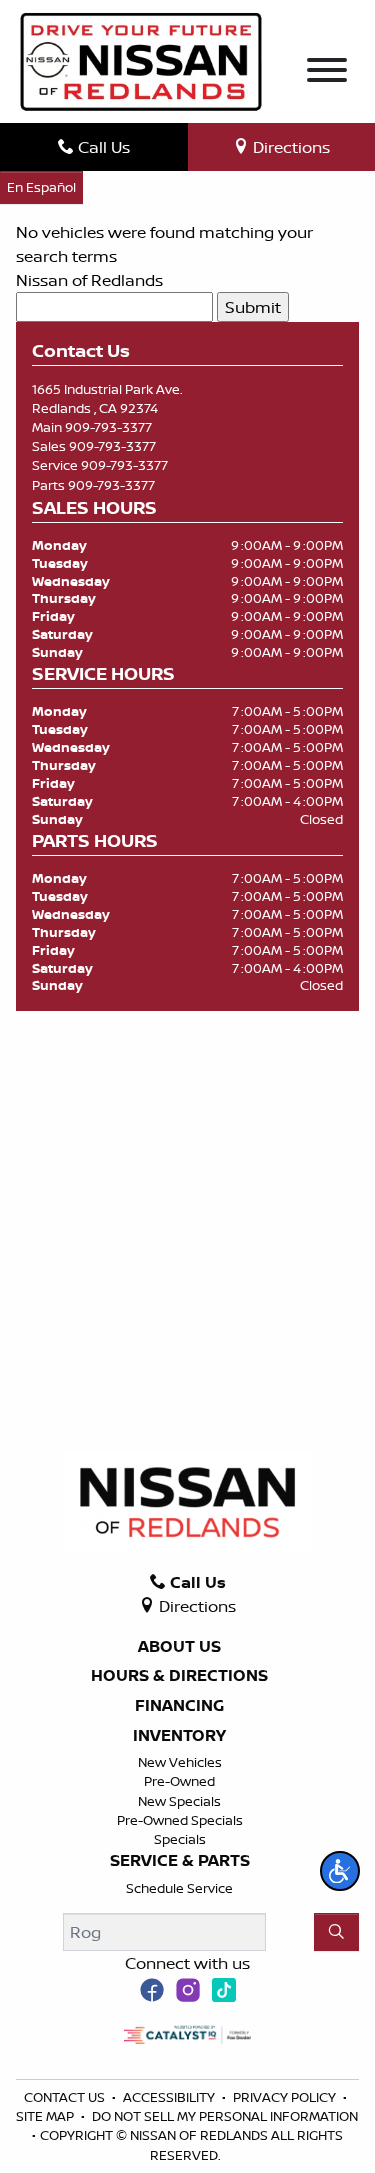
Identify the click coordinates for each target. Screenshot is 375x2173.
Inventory (179, 1736)
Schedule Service (179, 1888)
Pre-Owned (179, 1781)
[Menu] (327, 73)
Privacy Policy (286, 2097)
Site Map (46, 2116)
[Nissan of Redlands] (141, 60)
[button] (340, 1871)
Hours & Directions (179, 1676)
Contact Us (66, 2097)
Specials (180, 1839)
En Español (41, 187)
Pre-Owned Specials (180, 1820)
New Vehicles (180, 1762)
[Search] (336, 1932)
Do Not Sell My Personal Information (225, 2116)
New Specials (179, 1801)
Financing (179, 1706)
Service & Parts (180, 1861)
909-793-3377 (108, 427)
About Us (179, 1647)
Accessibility (170, 2097)
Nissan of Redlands (89, 280)
